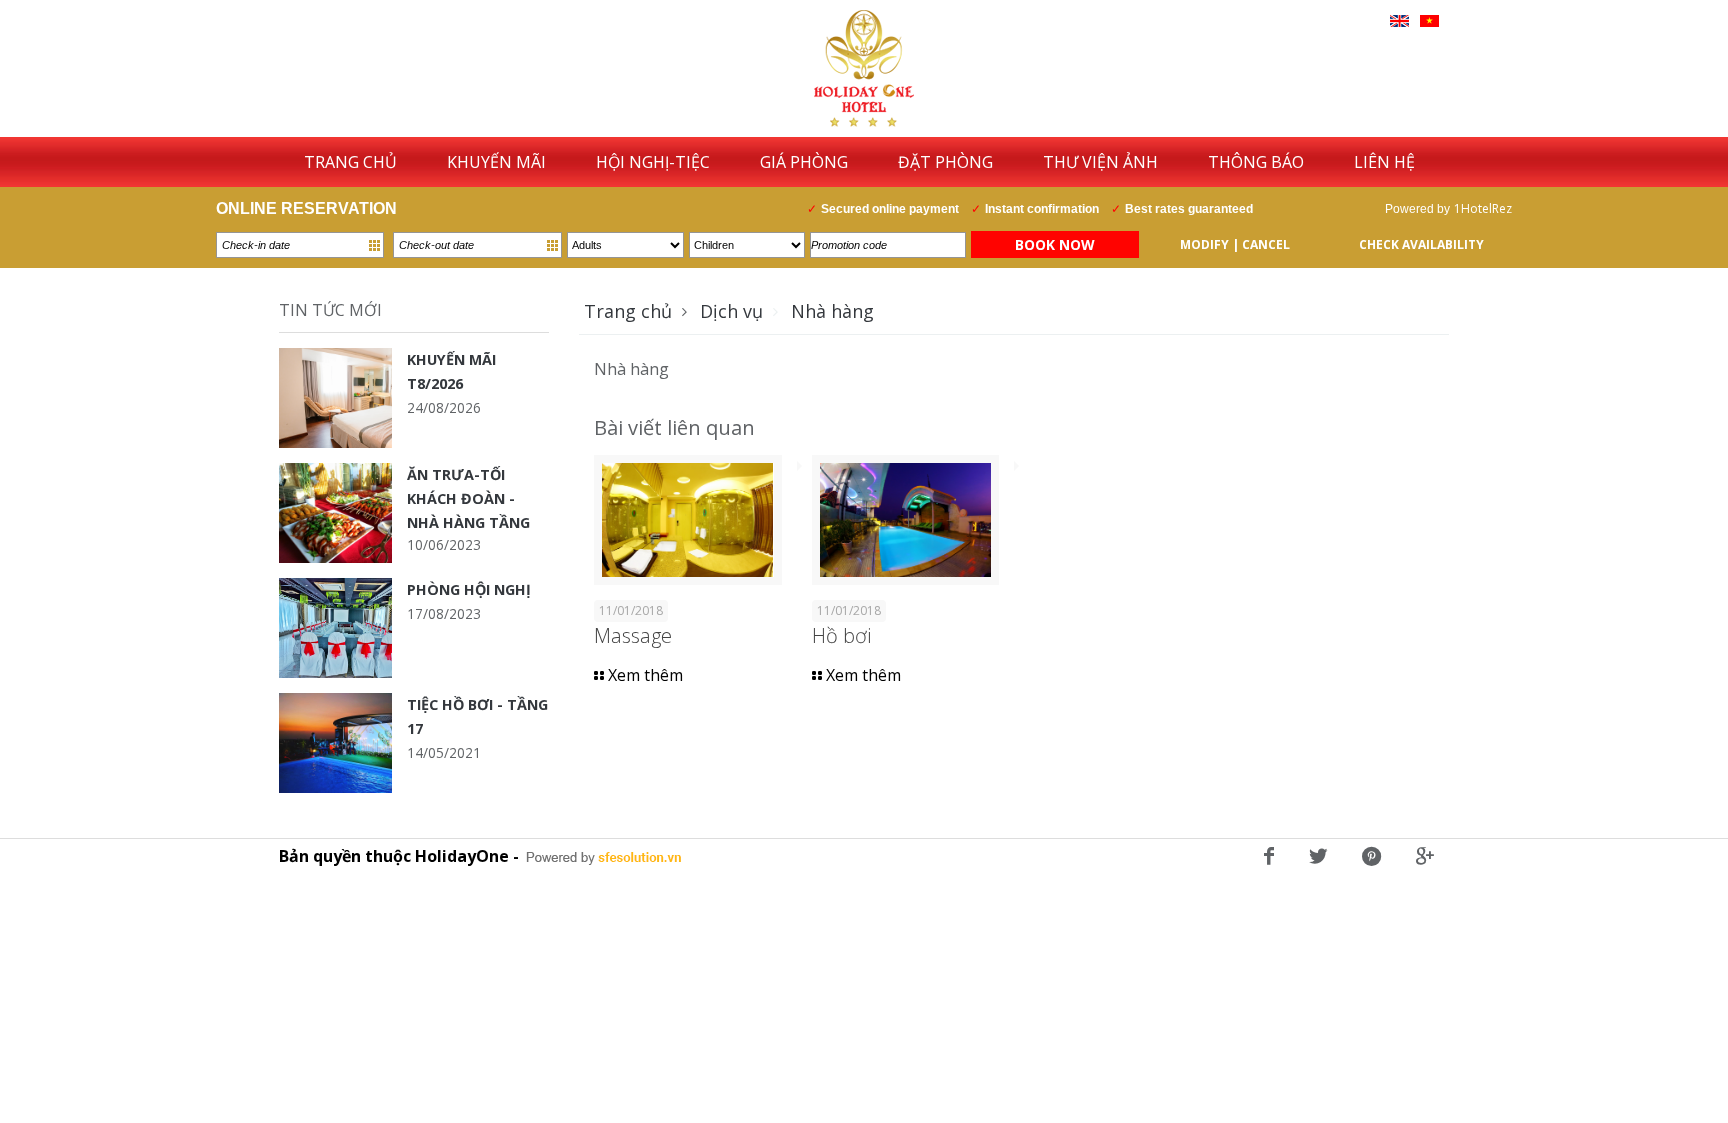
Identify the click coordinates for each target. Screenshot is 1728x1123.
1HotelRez (1483, 208)
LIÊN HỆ (1384, 162)
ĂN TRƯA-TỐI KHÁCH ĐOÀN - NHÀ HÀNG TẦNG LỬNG (468, 499)
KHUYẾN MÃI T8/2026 (451, 371)
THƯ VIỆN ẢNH (1100, 162)
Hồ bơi (841, 635)
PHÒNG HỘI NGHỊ (469, 589)
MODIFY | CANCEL (1235, 244)
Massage (633, 635)
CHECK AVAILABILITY (1421, 244)
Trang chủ (628, 311)
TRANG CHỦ (350, 162)
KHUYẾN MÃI (496, 162)
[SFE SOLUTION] (604, 858)
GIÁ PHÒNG (804, 162)
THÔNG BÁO (1256, 162)
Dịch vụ (731, 311)
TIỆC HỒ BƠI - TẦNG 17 (477, 716)
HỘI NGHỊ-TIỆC (653, 162)
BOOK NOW (1055, 244)
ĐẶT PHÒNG (945, 162)
